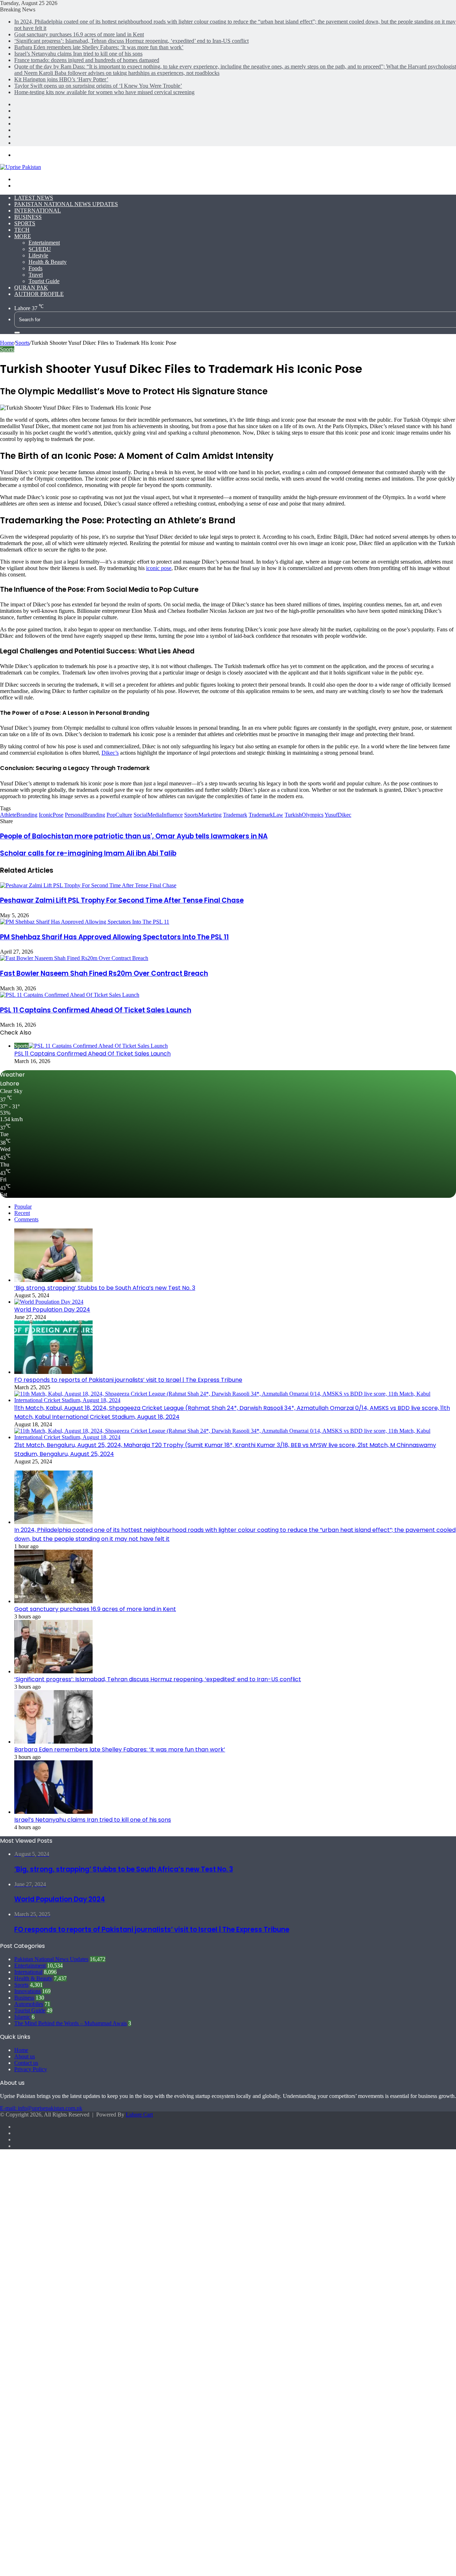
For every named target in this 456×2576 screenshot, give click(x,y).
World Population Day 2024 (52, 1310)
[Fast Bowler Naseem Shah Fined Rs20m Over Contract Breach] (74, 958)
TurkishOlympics (304, 815)
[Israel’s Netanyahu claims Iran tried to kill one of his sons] (53, 1812)
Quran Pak (31, 288)
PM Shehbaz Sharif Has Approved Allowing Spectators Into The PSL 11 (114, 937)
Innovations (27, 1991)
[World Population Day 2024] (49, 1302)
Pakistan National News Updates (66, 204)
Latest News (34, 198)
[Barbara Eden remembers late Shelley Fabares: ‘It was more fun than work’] (53, 1742)
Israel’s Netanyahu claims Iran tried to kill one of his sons (78, 54)
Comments (26, 1219)
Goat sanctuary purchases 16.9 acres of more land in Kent (79, 34)
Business (28, 217)
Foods (35, 268)
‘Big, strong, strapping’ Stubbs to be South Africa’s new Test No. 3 (105, 1288)
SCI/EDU (40, 249)
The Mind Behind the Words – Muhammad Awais (71, 2023)
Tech (22, 230)
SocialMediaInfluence (158, 815)
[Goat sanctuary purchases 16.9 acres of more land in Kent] (53, 1601)
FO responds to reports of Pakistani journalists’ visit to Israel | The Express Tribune (128, 1380)
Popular (23, 1207)
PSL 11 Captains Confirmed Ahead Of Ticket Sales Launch (96, 1010)
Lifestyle (38, 255)
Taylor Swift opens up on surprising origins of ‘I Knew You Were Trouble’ (98, 86)
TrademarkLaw (266, 815)
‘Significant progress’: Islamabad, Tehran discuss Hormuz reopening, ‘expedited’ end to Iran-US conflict (131, 41)
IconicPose (51, 815)
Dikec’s (110, 753)
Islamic (22, 2017)
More (23, 236)
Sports (25, 223)
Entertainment (44, 243)
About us (25, 2056)
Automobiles (29, 2004)
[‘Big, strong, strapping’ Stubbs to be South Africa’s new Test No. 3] (53, 1280)
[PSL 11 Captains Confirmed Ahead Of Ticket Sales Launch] (70, 995)
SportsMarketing (203, 815)
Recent (22, 1213)
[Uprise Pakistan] (20, 167)
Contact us (26, 2063)
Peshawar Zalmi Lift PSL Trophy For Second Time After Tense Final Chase (122, 900)
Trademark (235, 815)
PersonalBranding (85, 815)
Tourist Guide (44, 281)
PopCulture (119, 815)
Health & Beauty (48, 262)
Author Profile (39, 294)
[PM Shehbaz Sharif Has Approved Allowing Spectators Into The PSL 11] (85, 922)
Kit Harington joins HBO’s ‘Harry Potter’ (61, 79)
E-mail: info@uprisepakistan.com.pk (41, 2108)
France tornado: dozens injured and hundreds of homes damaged (87, 60)
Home (7, 343)
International (38, 211)
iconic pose (159, 568)
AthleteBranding (19, 815)
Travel (36, 275)
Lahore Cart (139, 2115)
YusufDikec (338, 815)
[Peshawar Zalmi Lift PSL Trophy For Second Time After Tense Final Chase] (88, 885)
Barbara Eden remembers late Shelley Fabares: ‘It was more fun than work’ (99, 47)
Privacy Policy (31, 2069)
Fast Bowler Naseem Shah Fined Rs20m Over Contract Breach (104, 973)
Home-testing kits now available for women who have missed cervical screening (104, 92)
